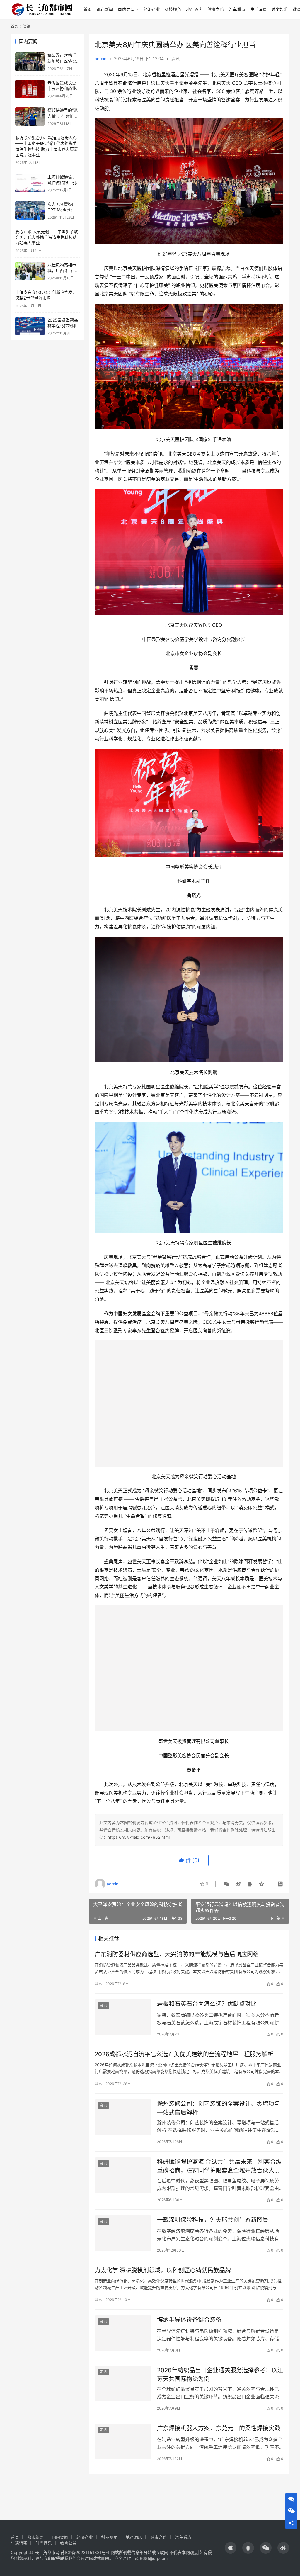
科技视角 (173, 9)
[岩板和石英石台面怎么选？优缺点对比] (123, 2025)
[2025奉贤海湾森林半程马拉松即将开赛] (30, 326)
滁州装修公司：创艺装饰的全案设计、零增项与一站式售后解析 (219, 2116)
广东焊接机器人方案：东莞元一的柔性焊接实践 (219, 2436)
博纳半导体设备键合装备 (189, 2327)
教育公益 (68, 2543)
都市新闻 (105, 9)
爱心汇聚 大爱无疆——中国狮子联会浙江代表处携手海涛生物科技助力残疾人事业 (47, 237)
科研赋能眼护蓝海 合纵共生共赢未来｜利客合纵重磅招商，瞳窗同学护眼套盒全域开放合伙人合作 (219, 2174)
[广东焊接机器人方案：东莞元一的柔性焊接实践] (123, 2449)
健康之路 (216, 9)
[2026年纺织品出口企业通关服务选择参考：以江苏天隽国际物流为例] (123, 2391)
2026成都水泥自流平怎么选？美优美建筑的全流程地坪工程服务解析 (184, 2062)
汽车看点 (237, 9)
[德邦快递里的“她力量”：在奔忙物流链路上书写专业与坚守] (30, 117)
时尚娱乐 (279, 9)
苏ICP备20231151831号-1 (85, 2552)
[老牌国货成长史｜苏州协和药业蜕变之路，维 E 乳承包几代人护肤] (30, 89)
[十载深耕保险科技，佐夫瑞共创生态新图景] (123, 2241)
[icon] (231, 2548)
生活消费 (258, 9)
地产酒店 (194, 9)
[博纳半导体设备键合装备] (123, 2341)
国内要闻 (126, 9)
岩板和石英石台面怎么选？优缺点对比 (207, 2011)
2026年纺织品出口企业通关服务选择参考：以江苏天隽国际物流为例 (220, 2382)
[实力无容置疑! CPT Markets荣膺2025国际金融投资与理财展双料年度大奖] (30, 211)
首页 (88, 9)
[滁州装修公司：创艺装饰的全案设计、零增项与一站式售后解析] (123, 2125)
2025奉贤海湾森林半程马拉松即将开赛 (63, 326)
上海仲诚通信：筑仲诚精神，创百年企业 (62, 182)
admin (100, 58)
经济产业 (152, 9)
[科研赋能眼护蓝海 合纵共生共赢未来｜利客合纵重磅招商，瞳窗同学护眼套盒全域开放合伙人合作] (123, 2183)
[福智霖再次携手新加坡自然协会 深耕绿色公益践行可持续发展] (30, 62)
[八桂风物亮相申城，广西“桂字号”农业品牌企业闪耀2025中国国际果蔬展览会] (30, 271)
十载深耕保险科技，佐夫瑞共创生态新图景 (213, 2227)
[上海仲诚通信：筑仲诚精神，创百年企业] (30, 183)
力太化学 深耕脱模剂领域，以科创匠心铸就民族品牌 (163, 2278)
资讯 (175, 58)
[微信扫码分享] (226, 1891)
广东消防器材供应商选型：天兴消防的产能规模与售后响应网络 (177, 1962)
